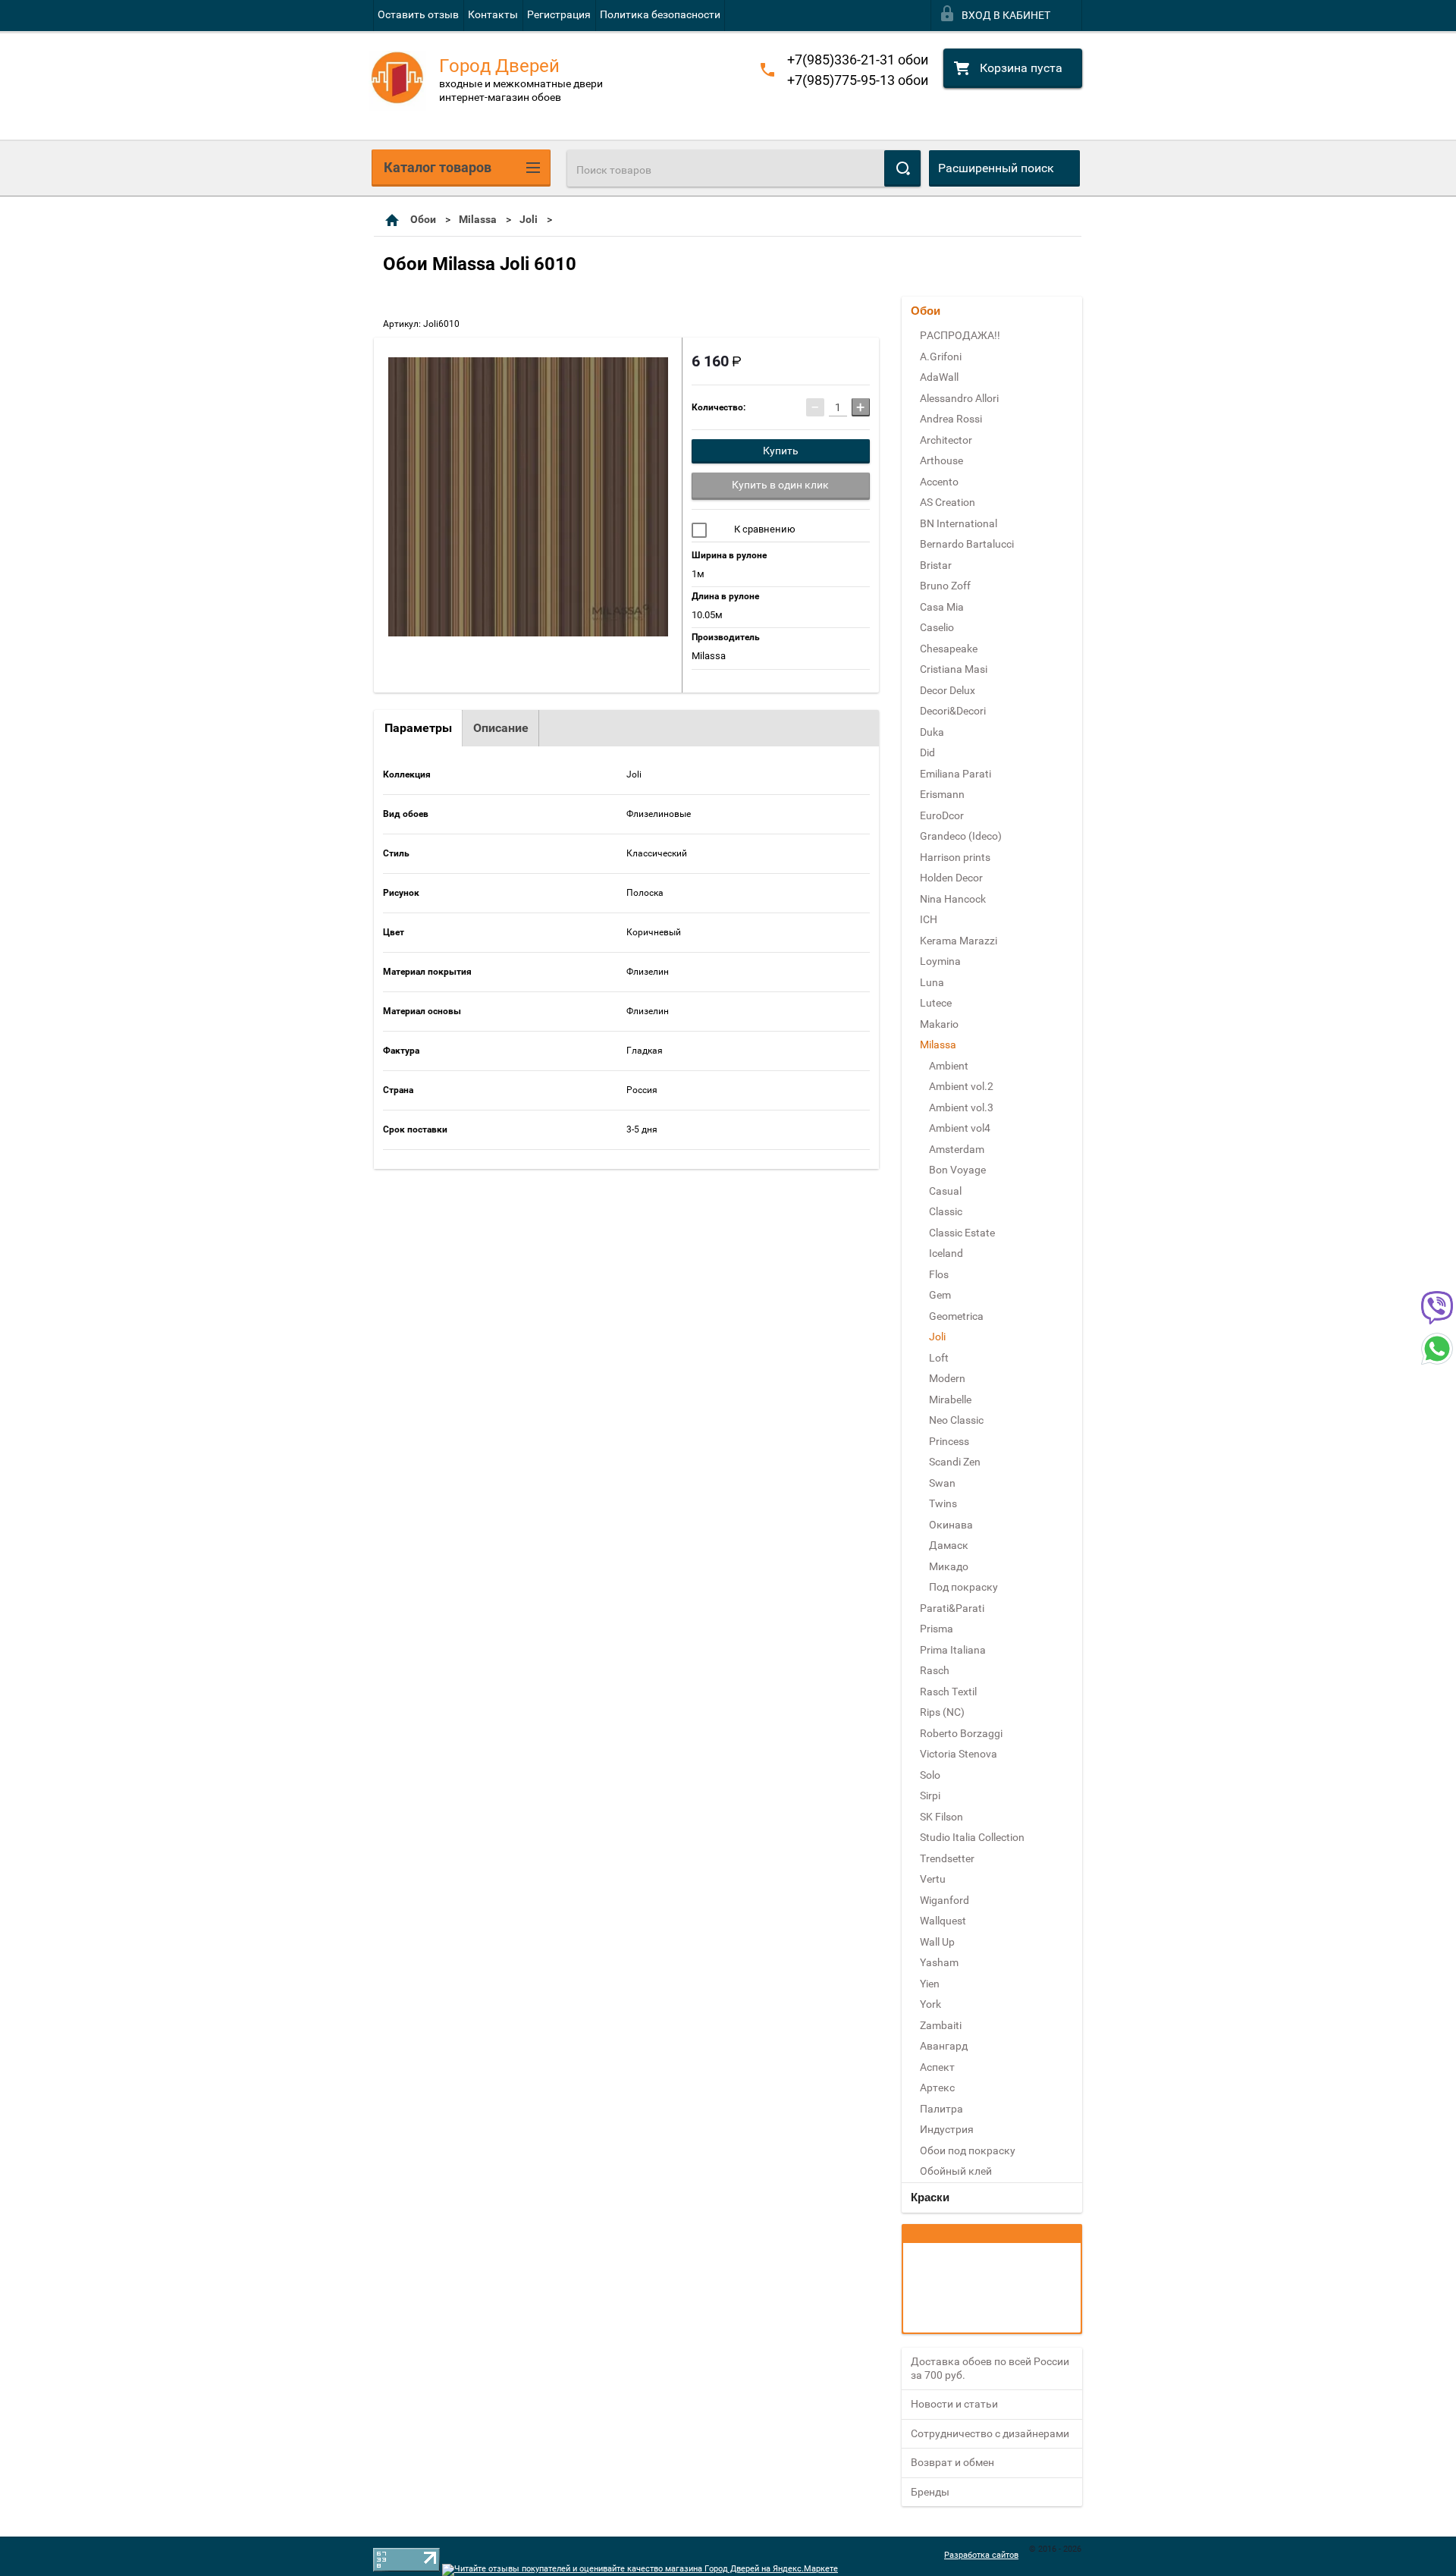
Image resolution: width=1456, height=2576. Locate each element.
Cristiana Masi (954, 669)
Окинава (951, 1525)
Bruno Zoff (945, 586)
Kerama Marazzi (959, 941)
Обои (423, 219)
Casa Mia (942, 607)
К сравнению (764, 529)
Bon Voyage (957, 1170)
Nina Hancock (953, 899)
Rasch (935, 1670)
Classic (946, 1211)
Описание (501, 728)
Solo (930, 1775)
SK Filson (941, 1817)
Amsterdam (957, 1149)
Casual (945, 1191)
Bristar (936, 565)
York (930, 2004)
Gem (940, 1295)
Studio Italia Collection (972, 1837)
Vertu (933, 1879)
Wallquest (943, 1921)
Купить (781, 451)
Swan (942, 1483)
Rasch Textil (948, 1692)
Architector (946, 440)
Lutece (936, 1003)
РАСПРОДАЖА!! (960, 335)
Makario (939, 1024)
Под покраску (963, 1587)
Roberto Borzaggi (961, 1733)
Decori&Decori (953, 711)
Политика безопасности (660, 14)
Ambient (949, 1066)
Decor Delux (948, 690)
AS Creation (948, 502)
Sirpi (930, 1795)
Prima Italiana (953, 1650)
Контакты (493, 14)
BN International (959, 523)
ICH (929, 919)
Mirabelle (950, 1400)
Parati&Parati (952, 1608)
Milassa (478, 219)
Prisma (937, 1629)
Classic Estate (962, 1233)
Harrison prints (955, 857)
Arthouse (941, 460)
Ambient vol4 (960, 1128)
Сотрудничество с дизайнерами (990, 2433)
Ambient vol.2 (961, 1086)
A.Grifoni (941, 357)
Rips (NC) (942, 1712)
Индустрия (947, 2129)
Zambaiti (941, 2025)
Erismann (942, 794)
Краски (930, 2197)
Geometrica (956, 1316)
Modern (947, 1378)
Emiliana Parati (955, 774)
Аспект (937, 2067)
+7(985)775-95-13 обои (858, 80)
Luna (932, 982)
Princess (949, 1441)
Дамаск (949, 1545)
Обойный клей (956, 2171)
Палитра (941, 2109)
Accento (939, 482)
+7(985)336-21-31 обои (858, 60)
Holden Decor (951, 878)
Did (927, 752)
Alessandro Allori (959, 398)
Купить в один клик (780, 485)
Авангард (944, 2046)
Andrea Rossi (951, 419)
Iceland (946, 1253)
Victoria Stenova (959, 1754)
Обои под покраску (968, 2150)
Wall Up (937, 1942)
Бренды (930, 2492)
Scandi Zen (955, 1462)
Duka (932, 732)
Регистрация (559, 14)
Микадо (949, 1566)
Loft (939, 1358)
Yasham (939, 1962)
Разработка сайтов (981, 2555)
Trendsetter (947, 1858)
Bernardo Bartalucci (967, 544)
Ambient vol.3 (961, 1107)
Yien (930, 1984)
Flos (939, 1274)
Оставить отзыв (418, 14)
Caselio (937, 627)
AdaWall (939, 377)
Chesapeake (949, 649)
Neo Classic (956, 1420)
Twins (943, 1503)
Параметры (418, 728)
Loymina (940, 961)
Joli (529, 219)
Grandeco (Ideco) (961, 836)
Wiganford (945, 1900)
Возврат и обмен (952, 2462)
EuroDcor (942, 815)
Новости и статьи (954, 2404)
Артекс (937, 2088)
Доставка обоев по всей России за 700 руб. (990, 2368)
